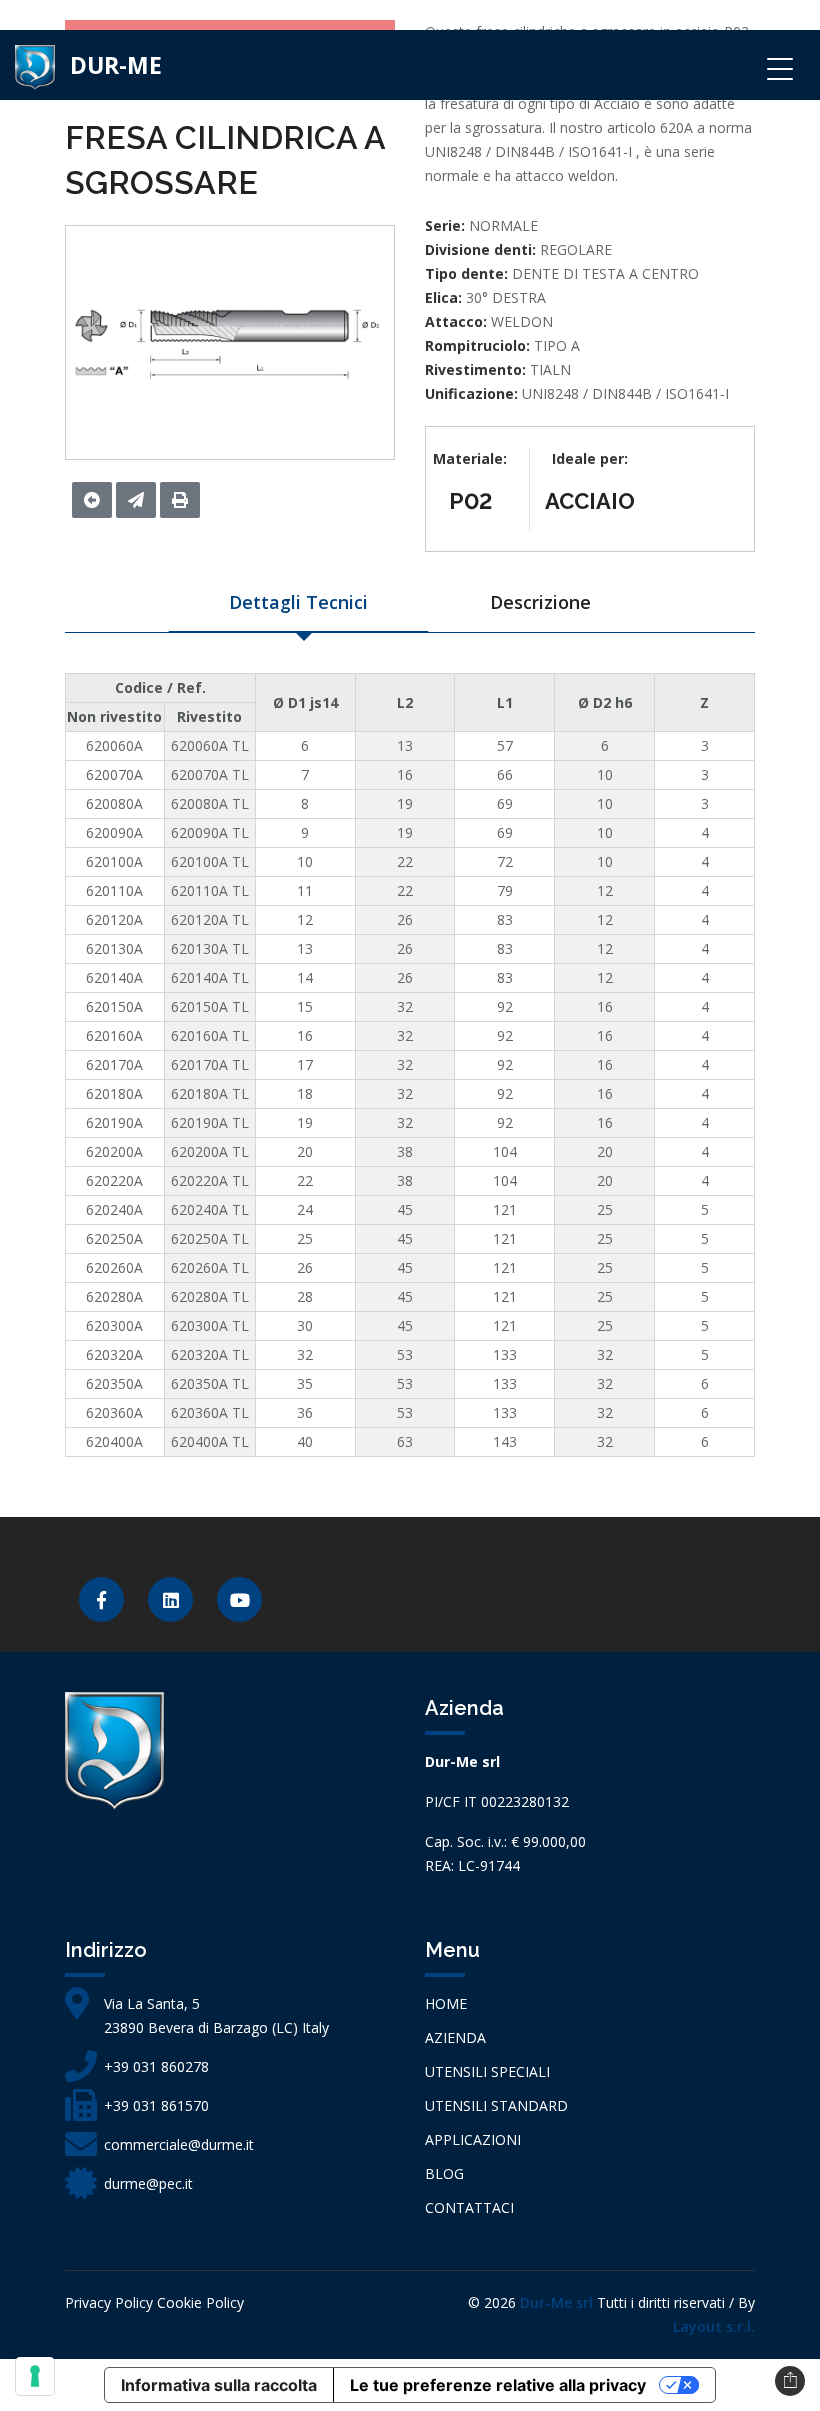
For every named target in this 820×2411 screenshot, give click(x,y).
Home (446, 2003)
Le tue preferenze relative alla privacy (498, 2385)
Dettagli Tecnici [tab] (298, 602)
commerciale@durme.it (179, 2144)
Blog (444, 2173)
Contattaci (469, 2207)
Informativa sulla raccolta (219, 2385)
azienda (455, 2037)
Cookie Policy (200, 2302)
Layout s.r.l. (714, 2326)
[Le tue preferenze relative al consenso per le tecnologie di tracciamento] (35, 2376)
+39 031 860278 (156, 2066)
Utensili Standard (496, 2105)
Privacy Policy (109, 2302)
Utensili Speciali (487, 2071)
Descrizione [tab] (540, 602)
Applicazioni (473, 2139)
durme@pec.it (148, 2183)
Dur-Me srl (556, 2302)
